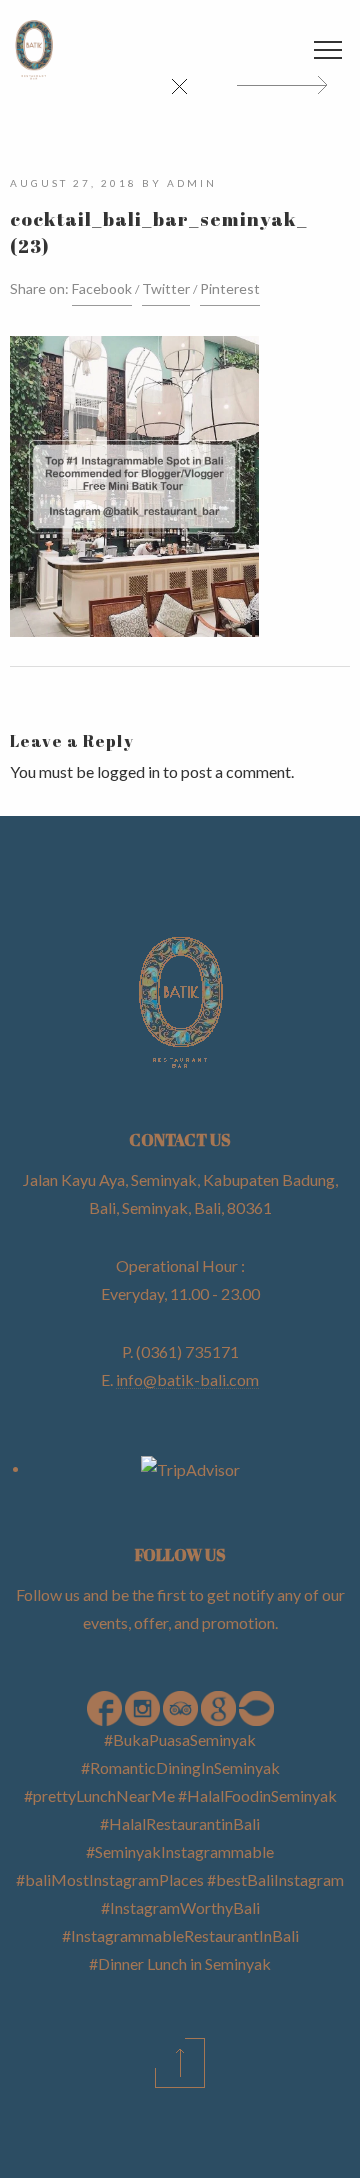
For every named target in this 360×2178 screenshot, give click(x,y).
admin (192, 183)
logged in (128, 771)
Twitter (166, 288)
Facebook (102, 288)
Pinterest (230, 288)
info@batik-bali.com (187, 1379)
